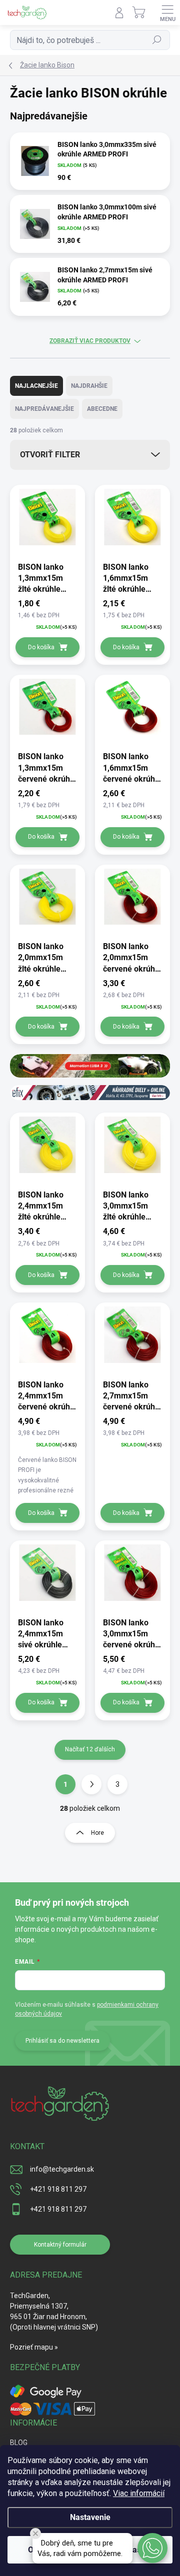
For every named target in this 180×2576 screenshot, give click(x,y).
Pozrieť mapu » (34, 2347)
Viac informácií (139, 2493)
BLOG (19, 2443)
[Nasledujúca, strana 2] (91, 1784)
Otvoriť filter (50, 455)
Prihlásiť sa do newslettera (62, 2041)
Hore (97, 1833)
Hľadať (157, 40)
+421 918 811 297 (58, 2189)
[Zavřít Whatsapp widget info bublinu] (35, 2534)
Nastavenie (90, 2517)
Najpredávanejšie (44, 409)
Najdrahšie (89, 386)
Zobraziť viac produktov (90, 341)
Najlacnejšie (36, 386)
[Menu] (167, 12)
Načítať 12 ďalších (90, 1749)
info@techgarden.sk (62, 2169)
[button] (152, 2548)
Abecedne (102, 409)
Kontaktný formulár (60, 2245)
